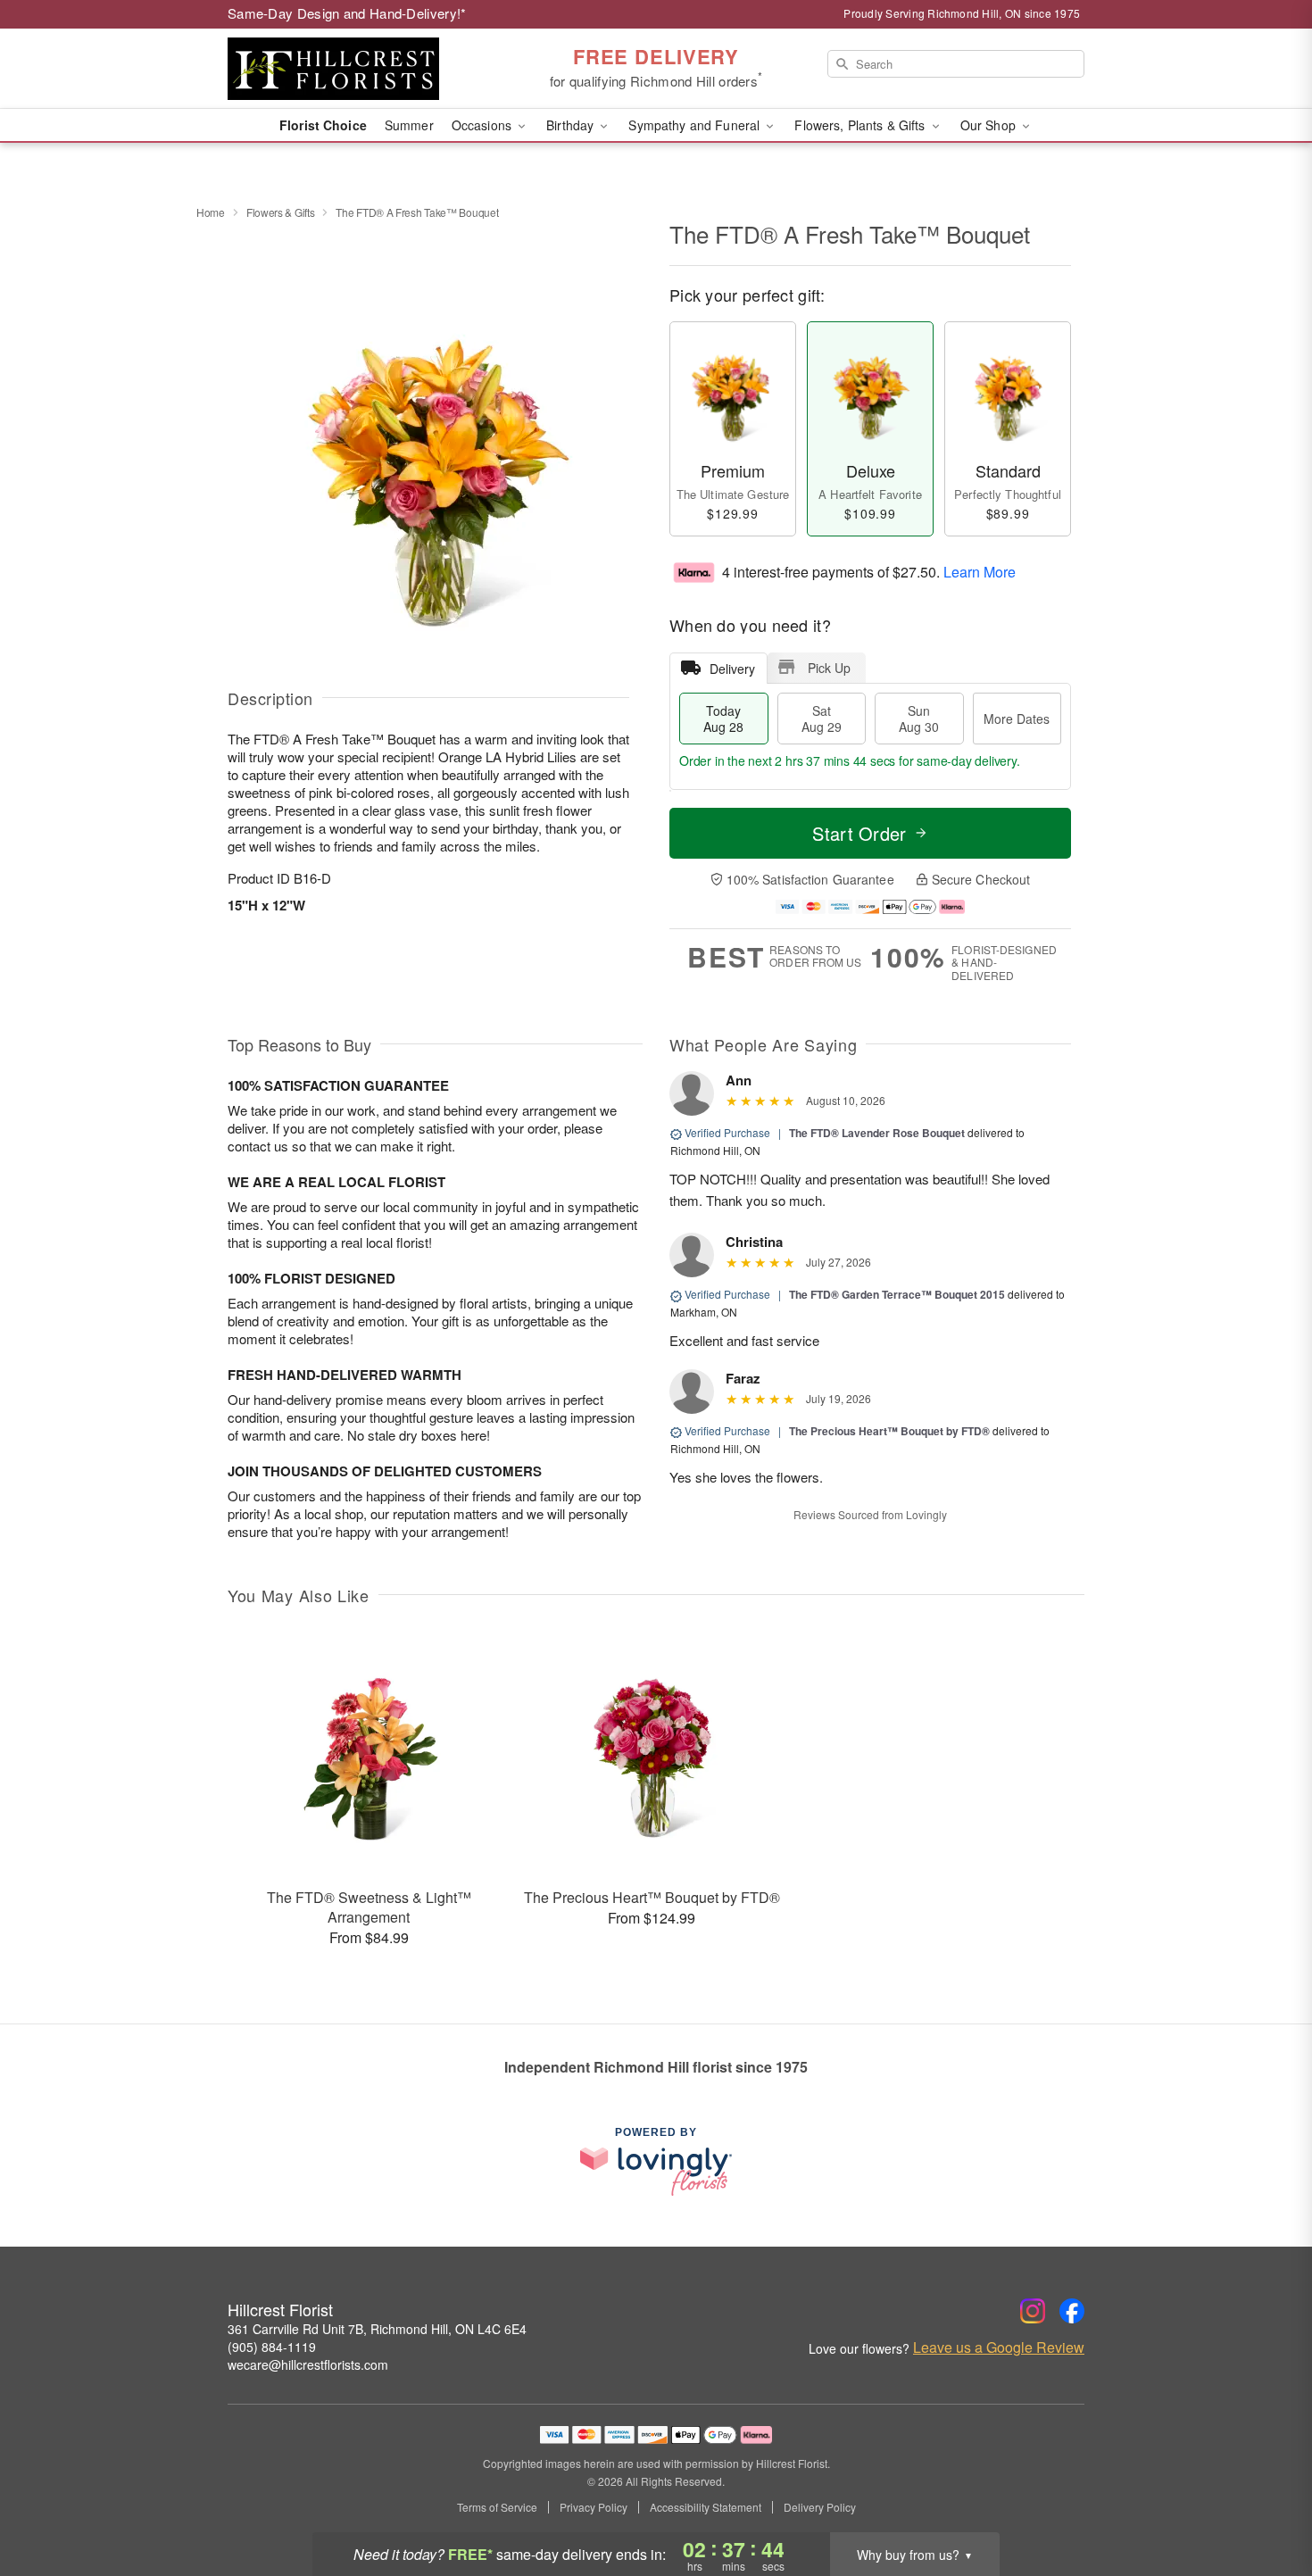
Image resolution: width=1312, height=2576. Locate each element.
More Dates (1017, 719)
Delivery (732, 669)
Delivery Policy (820, 2507)
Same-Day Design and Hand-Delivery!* (347, 13)
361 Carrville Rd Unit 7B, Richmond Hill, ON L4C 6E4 (377, 2329)
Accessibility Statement (706, 2507)
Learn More (980, 571)
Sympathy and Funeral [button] (696, 125)
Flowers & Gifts (281, 212)
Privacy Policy (594, 2507)
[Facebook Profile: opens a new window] (1072, 2311)
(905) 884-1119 (272, 2347)
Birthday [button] (572, 125)
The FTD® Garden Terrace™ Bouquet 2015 (897, 1294)
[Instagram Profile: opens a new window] (1033, 2311)
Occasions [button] (483, 125)
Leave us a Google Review (999, 2347)
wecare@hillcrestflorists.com (308, 2364)
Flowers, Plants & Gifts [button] (861, 125)
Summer (409, 125)
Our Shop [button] (990, 125)
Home (211, 212)
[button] (1265, 2500)
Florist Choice (323, 125)
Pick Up (829, 668)
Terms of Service (497, 2507)
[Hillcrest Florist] (356, 69)
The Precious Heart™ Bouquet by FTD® (891, 1431)
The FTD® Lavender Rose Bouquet (877, 1133)
